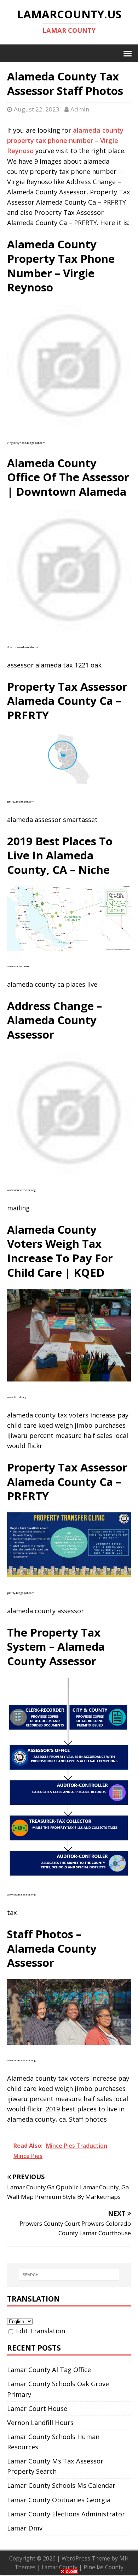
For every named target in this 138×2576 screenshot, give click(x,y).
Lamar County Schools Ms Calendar (61, 2485)
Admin (80, 109)
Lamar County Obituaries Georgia (59, 2500)
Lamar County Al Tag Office (49, 2370)
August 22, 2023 (37, 109)
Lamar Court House (37, 2408)
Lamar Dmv (25, 2528)
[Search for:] (69, 2275)
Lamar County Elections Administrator (66, 2514)
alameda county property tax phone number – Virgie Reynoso (65, 140)
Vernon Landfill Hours (40, 2423)
